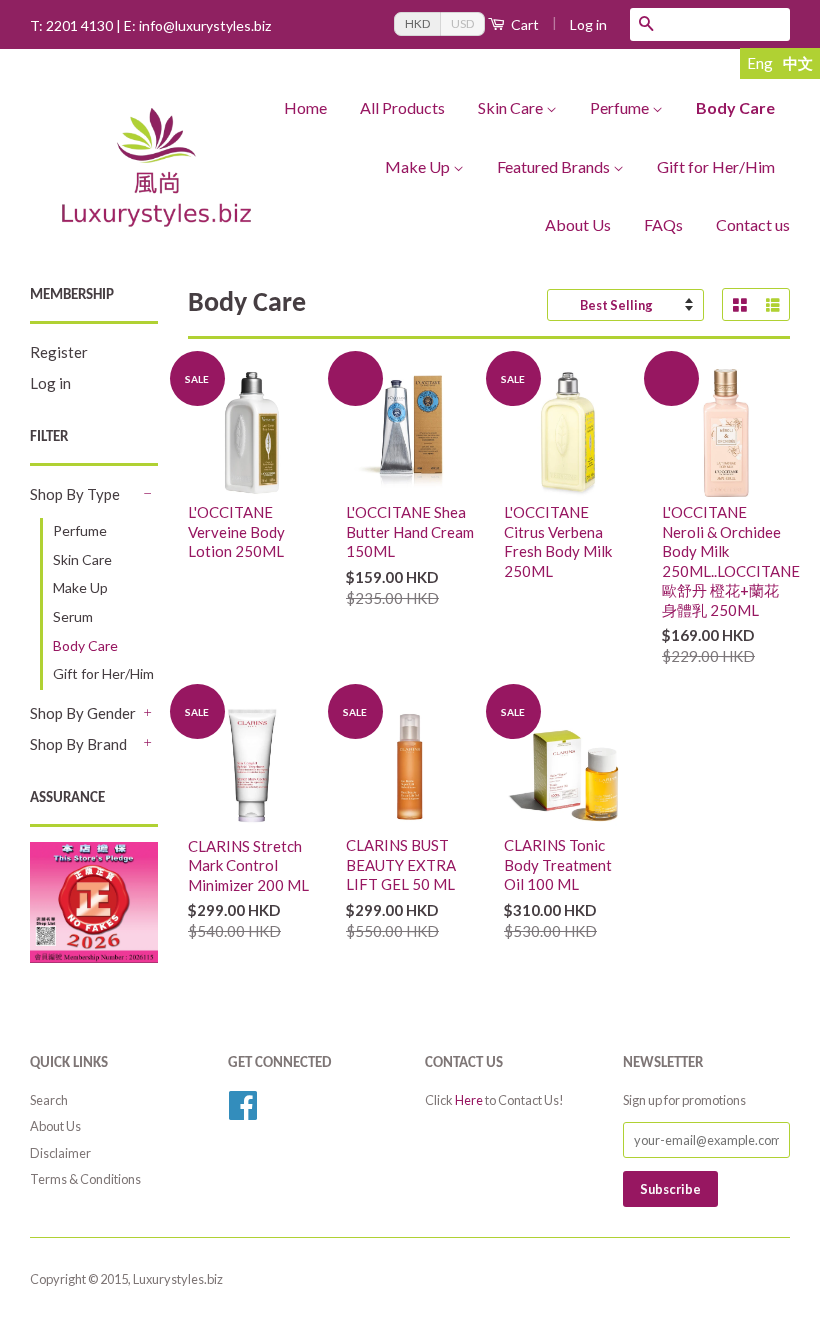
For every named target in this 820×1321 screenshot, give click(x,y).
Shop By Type (75, 494)
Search (49, 1100)
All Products (402, 107)
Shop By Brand (78, 744)
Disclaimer (60, 1153)
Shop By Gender (83, 713)
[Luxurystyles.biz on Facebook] (243, 1112)
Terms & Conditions (85, 1179)
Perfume (619, 107)
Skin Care (510, 107)
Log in (588, 24)
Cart (525, 24)
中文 (798, 63)
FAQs (663, 224)
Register (59, 352)
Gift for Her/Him (716, 166)
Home (305, 107)
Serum (73, 616)
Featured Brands (553, 166)
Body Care (735, 107)
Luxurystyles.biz (178, 1279)
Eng (760, 63)
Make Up (417, 166)
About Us (578, 224)
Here (469, 1100)
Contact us (753, 224)
